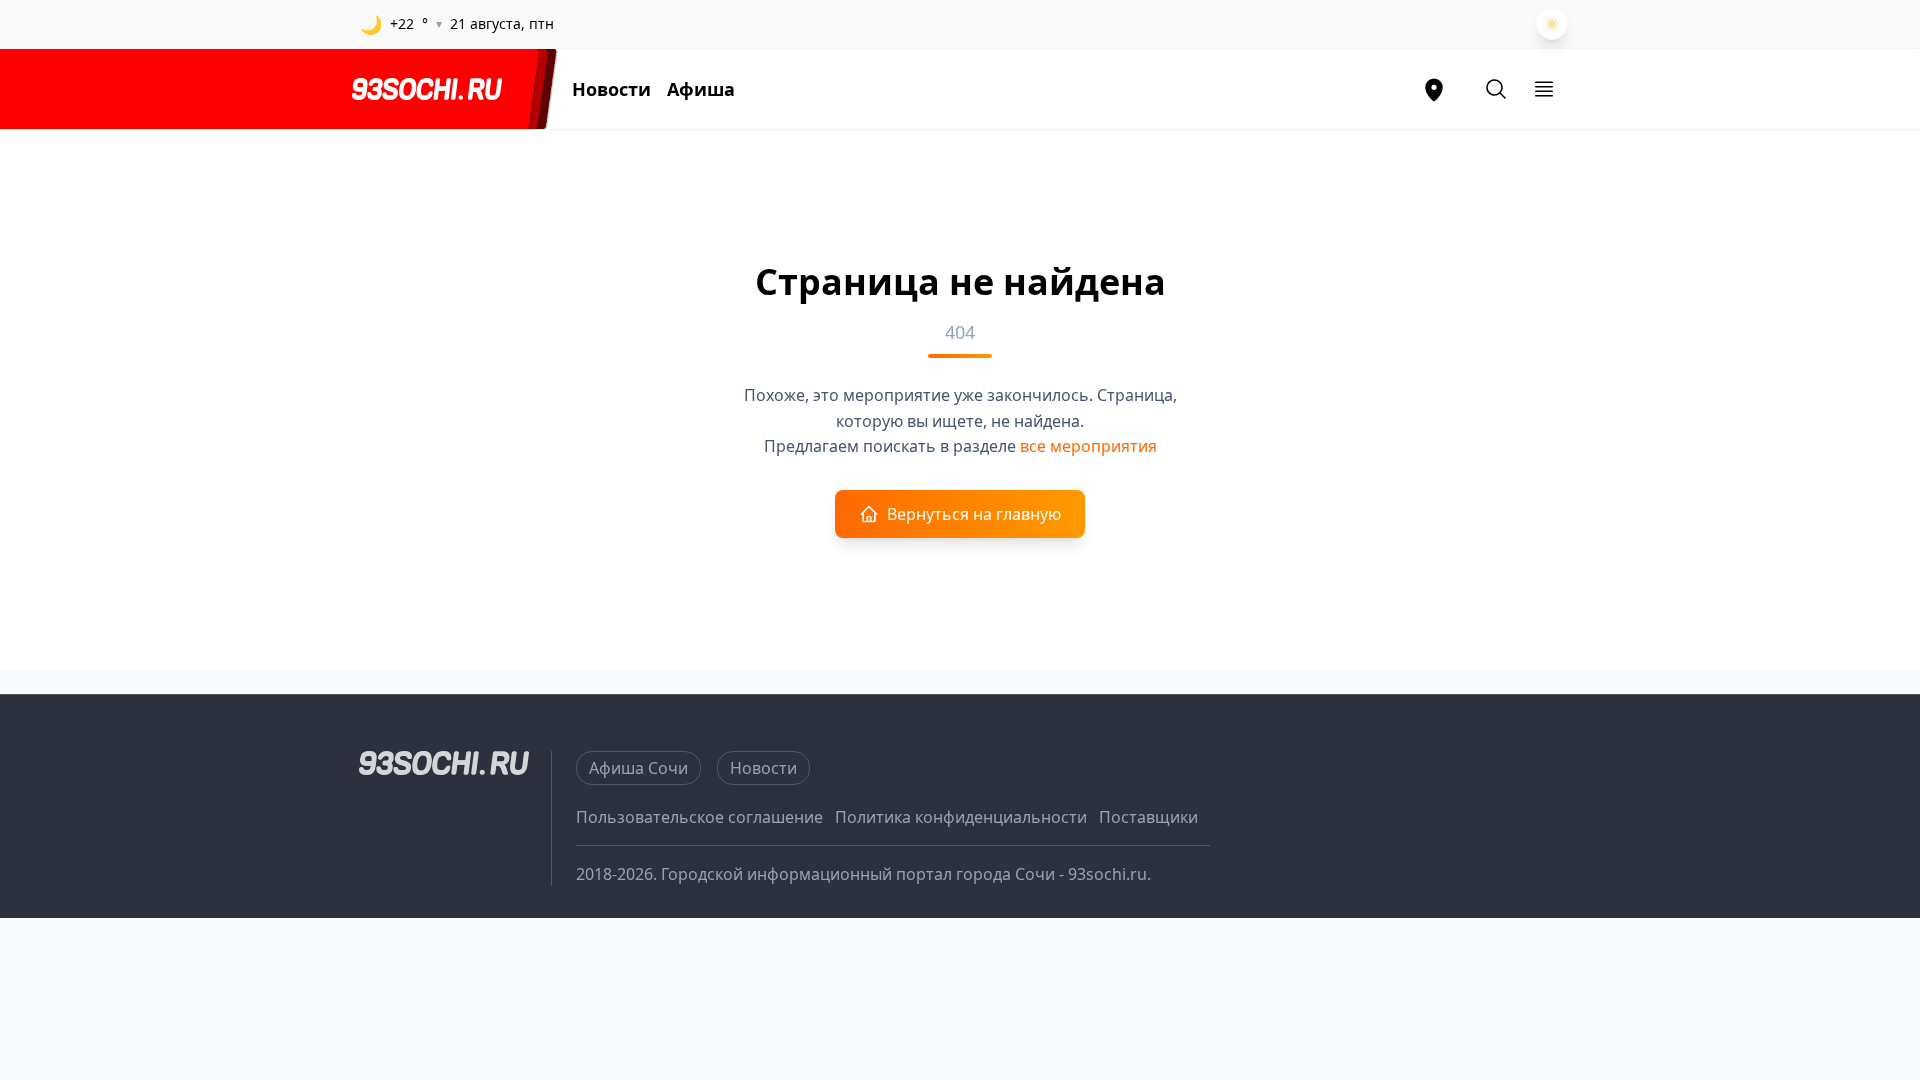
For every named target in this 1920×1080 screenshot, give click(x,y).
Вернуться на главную (974, 514)
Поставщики (1148, 817)
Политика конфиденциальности (961, 817)
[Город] (1434, 89)
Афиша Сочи (638, 768)
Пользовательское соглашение (699, 817)
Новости (611, 89)
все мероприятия (1088, 446)
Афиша (701, 89)
